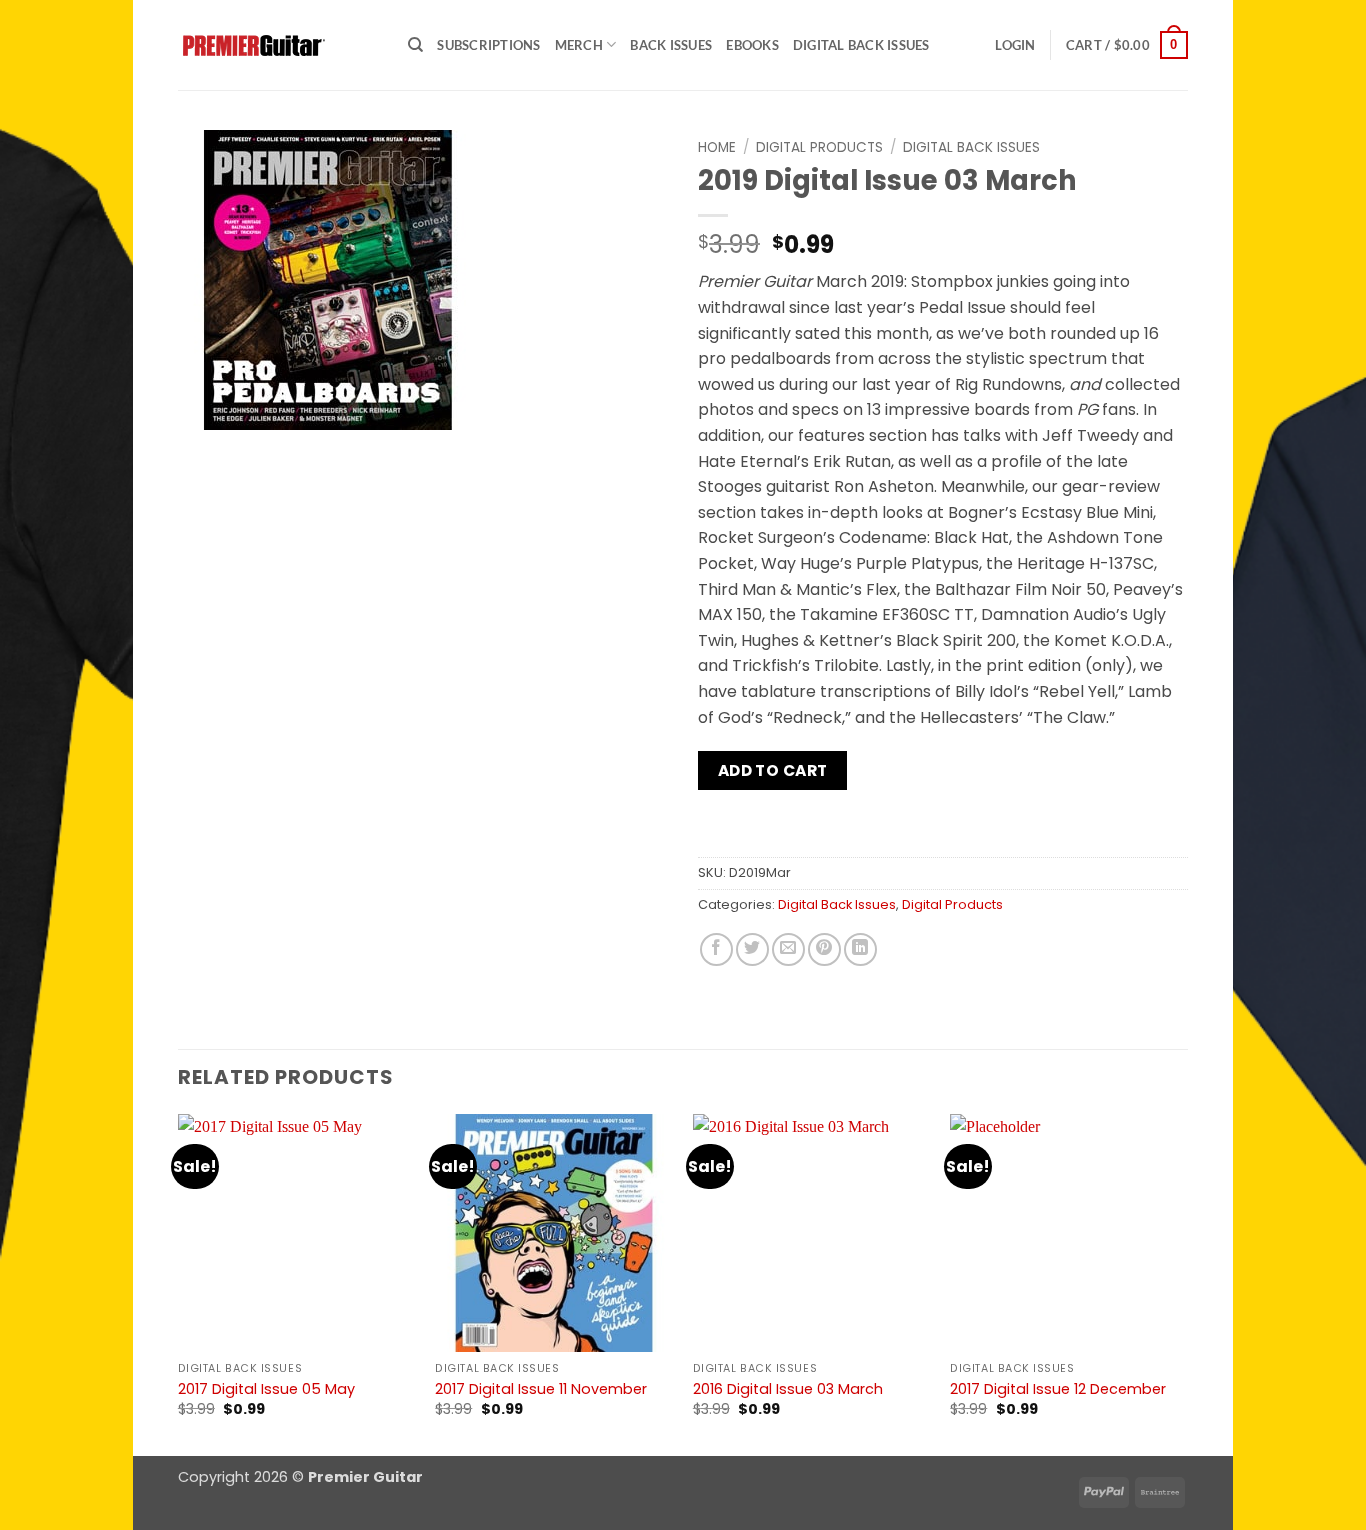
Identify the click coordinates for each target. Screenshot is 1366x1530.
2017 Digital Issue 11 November (541, 1389)
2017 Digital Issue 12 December (1058, 1389)
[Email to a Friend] (788, 949)
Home (717, 147)
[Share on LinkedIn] (860, 949)
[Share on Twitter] (752, 949)
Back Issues (671, 45)
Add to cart (773, 770)
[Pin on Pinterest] (824, 949)
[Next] (1187, 1283)
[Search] (415, 45)
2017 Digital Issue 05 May (266, 1389)
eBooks (752, 45)
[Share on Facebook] (716, 949)
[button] (1015, 45)
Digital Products (819, 147)
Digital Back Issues (861, 45)
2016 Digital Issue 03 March (788, 1389)
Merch (579, 45)
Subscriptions (488, 45)
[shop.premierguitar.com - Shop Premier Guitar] (278, 45)
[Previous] (179, 1283)
